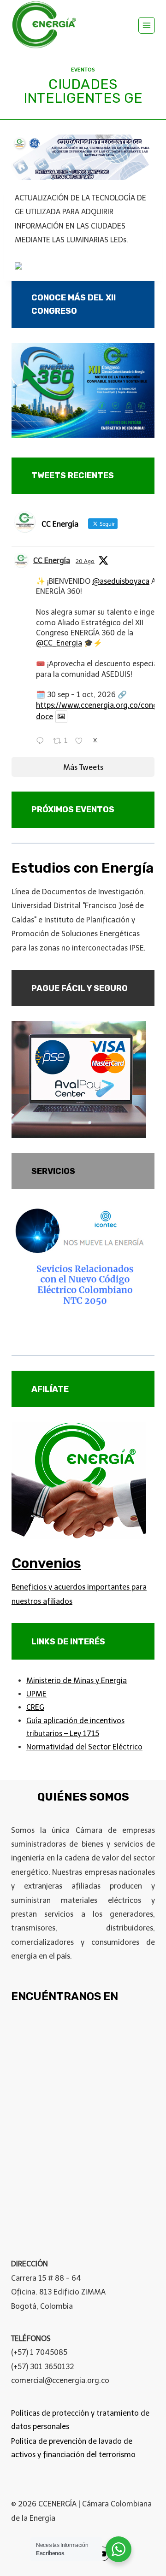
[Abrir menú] (147, 25)
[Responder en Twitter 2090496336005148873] (42, 742)
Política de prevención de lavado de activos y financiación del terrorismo (73, 2448)
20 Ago (85, 561)
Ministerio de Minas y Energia (77, 1681)
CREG (35, 1707)
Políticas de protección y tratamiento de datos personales (80, 2420)
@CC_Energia (59, 643)
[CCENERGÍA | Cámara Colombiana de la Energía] (46, 25)
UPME (36, 1694)
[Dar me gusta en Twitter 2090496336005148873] (82, 742)
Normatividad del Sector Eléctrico (84, 1747)
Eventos (83, 70)
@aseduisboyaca (121, 581)
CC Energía (52, 560)
